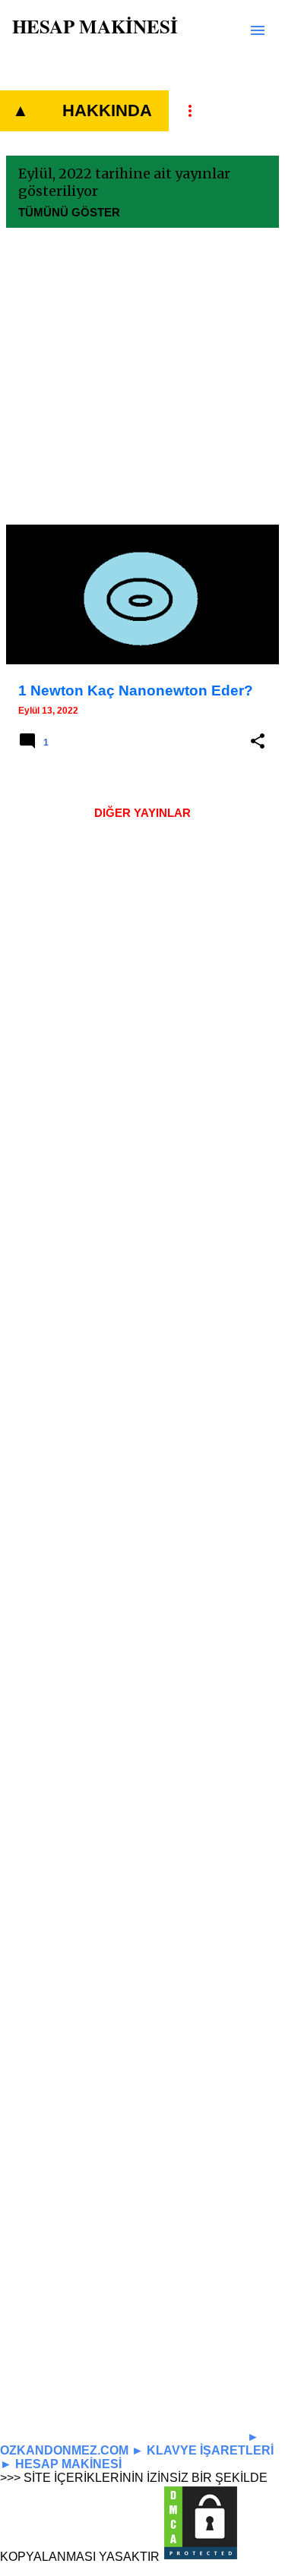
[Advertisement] (142, 382)
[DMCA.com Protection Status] (201, 2557)
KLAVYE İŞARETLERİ (210, 2450)
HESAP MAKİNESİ (95, 26)
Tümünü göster (69, 212)
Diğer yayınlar (142, 813)
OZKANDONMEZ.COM (64, 2450)
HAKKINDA (107, 110)
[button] (258, 742)
